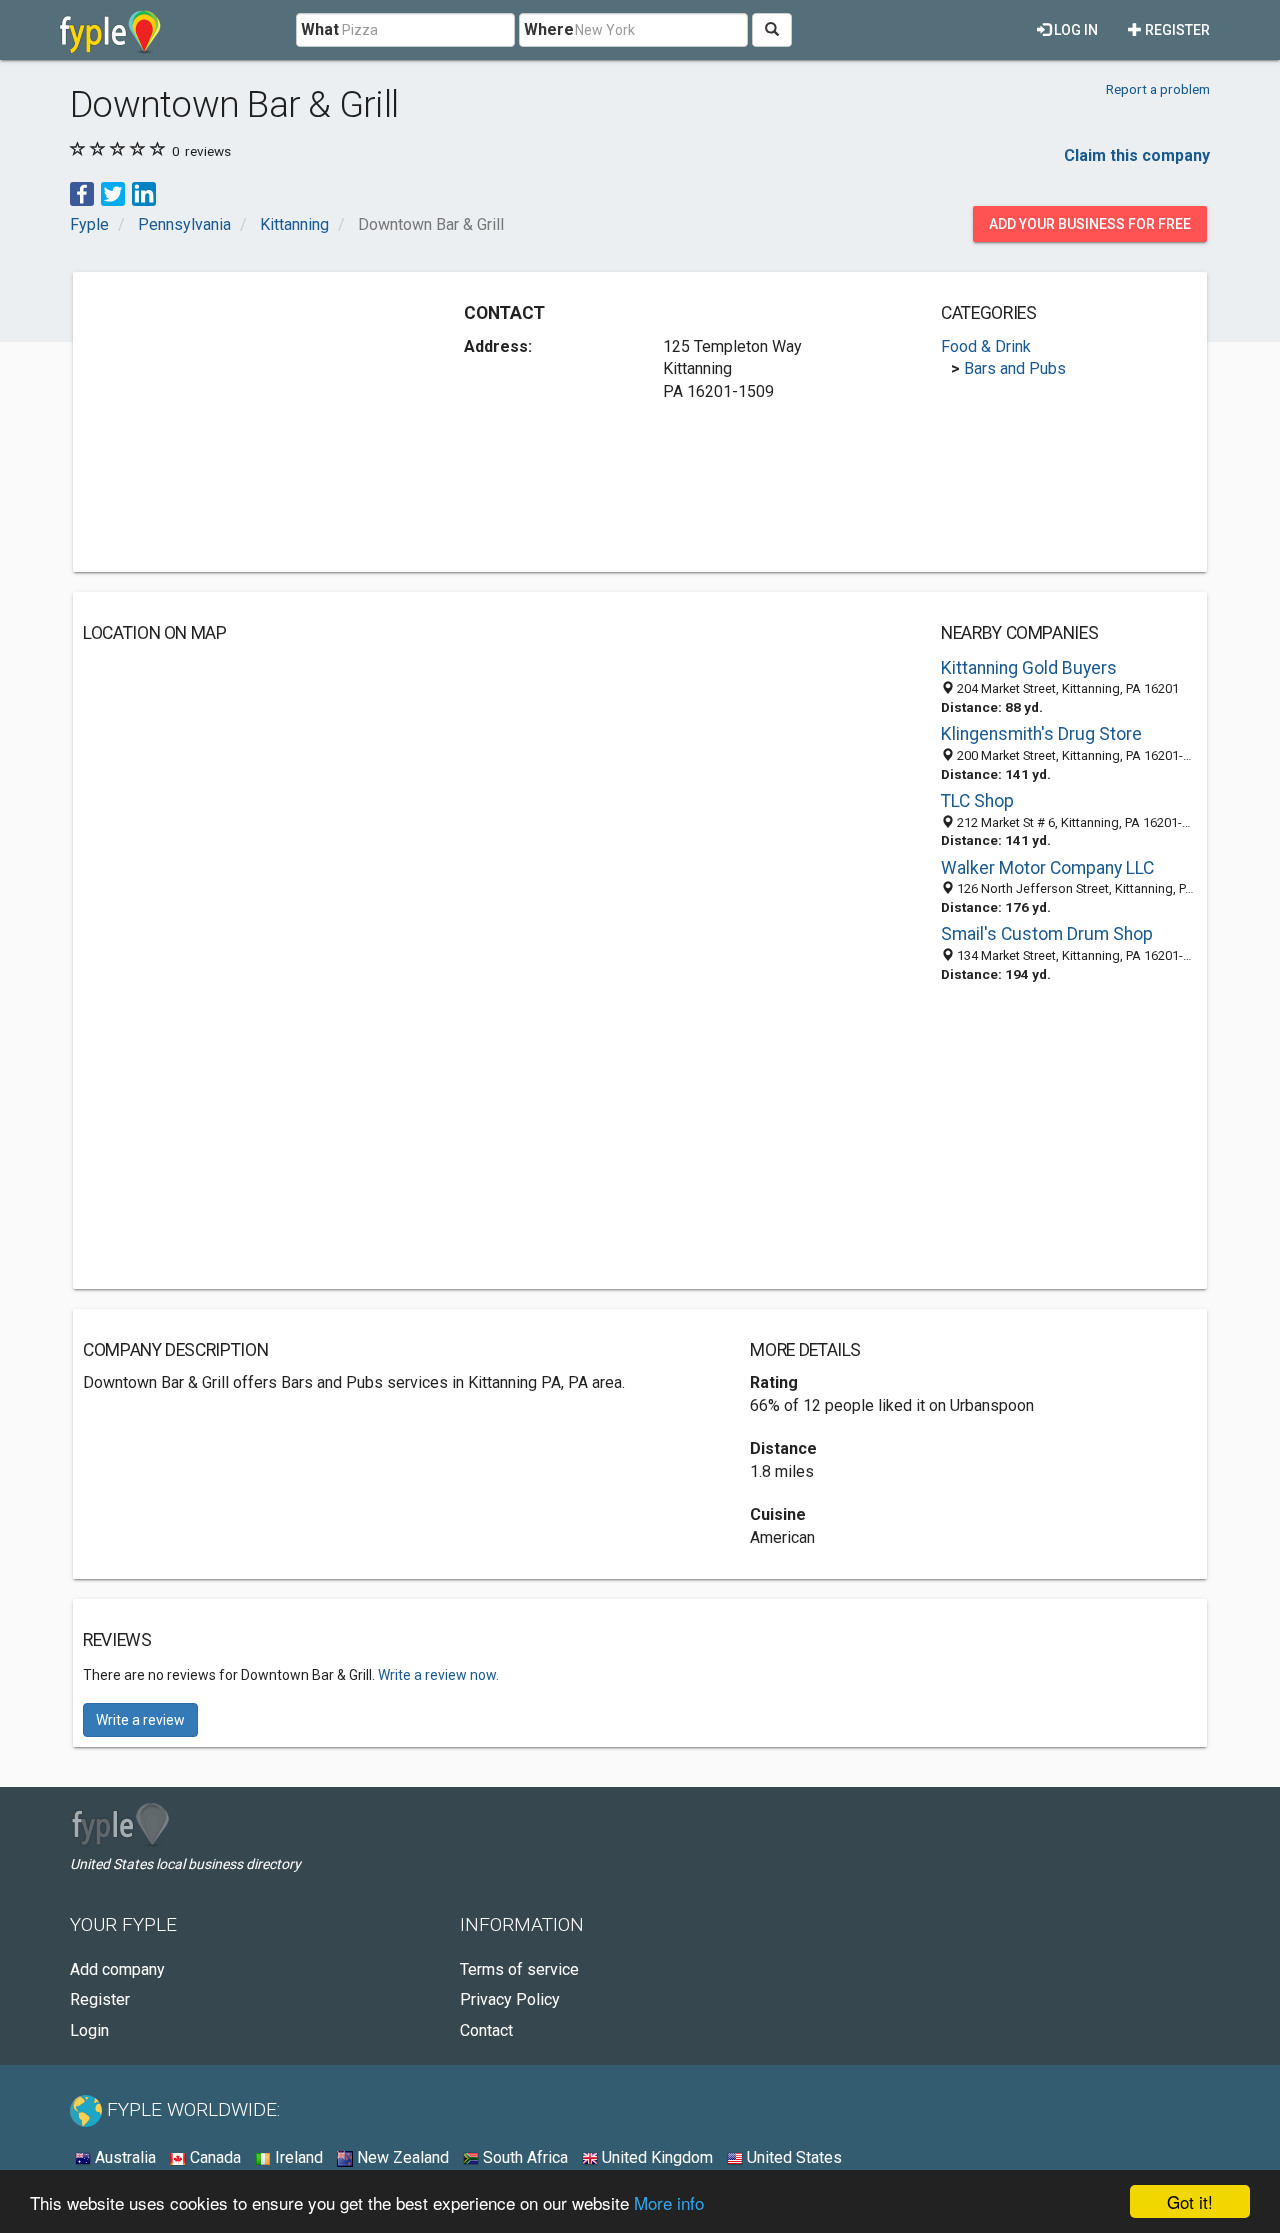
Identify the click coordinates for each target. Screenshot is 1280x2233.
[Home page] (110, 30)
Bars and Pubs (1015, 368)
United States (792, 2157)
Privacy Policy (510, 1999)
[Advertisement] (251, 422)
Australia (123, 2157)
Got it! (1190, 2201)
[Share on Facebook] (82, 192)
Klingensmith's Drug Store (1041, 734)
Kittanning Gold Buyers (1029, 668)
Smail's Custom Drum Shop (1047, 934)
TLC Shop (977, 801)
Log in (1074, 30)
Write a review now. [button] (438, 1675)
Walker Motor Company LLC (1047, 868)
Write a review (140, 1720)
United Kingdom (655, 2157)
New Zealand (401, 2157)
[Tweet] (113, 192)
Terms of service (519, 1969)
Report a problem (1158, 89)
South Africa (523, 2157)
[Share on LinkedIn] (144, 192)
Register (1176, 30)
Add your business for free (1090, 224)
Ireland (297, 2157)
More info (669, 2202)
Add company (117, 1969)
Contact (486, 2030)
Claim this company (1137, 155)
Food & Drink (986, 346)
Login (89, 2030)
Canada (213, 2157)
